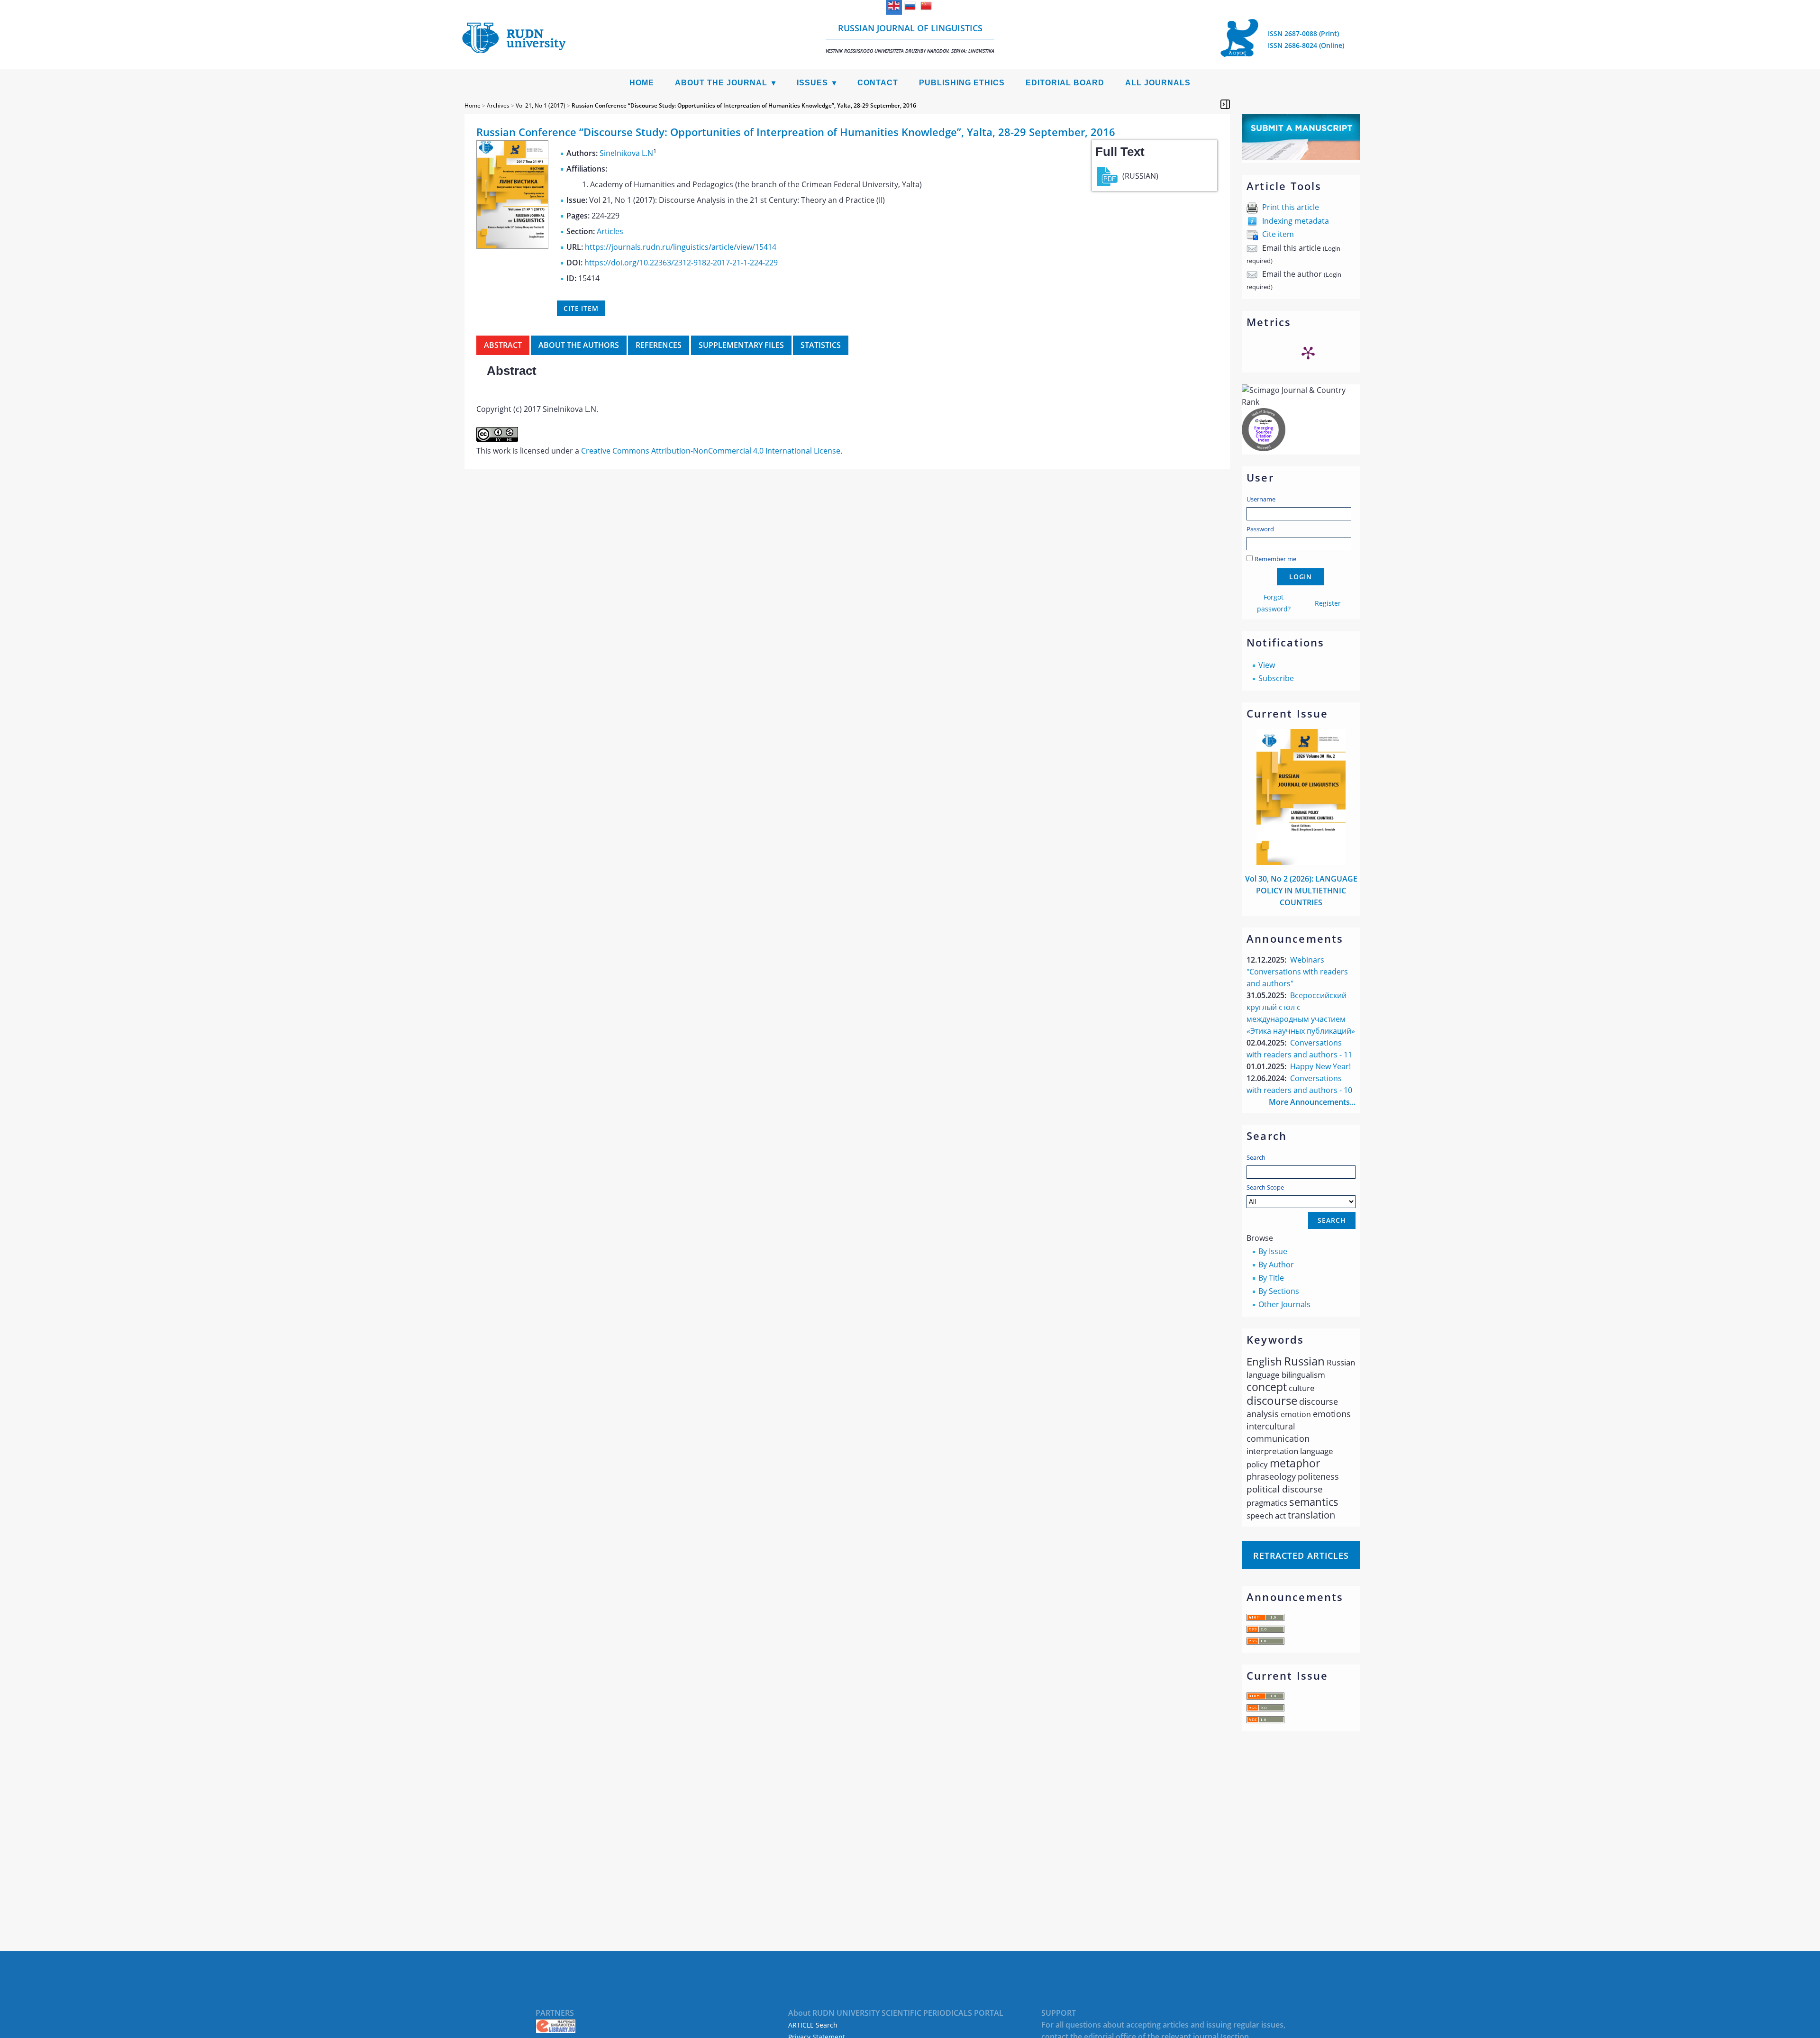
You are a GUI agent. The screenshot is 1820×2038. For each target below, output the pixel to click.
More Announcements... (1312, 1102)
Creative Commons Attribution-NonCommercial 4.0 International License (711, 451)
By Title (1271, 1278)
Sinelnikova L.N (626, 153)
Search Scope (1265, 1187)
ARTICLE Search (813, 2025)
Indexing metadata (1296, 221)
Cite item (1278, 234)
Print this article (1291, 207)
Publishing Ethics (962, 83)
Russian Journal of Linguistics (910, 38)
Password (1260, 529)
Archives (498, 105)
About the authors (579, 345)
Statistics (821, 345)
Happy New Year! (1320, 1066)
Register (1328, 603)
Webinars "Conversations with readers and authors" (1297, 972)
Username (1261, 499)
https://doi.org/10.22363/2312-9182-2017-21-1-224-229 (681, 263)
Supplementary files (741, 345)
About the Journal (721, 83)
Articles (610, 231)
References (659, 345)
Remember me (1275, 559)
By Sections (1279, 1291)
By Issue (1273, 1251)
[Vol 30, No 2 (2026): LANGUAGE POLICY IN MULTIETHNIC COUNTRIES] (1301, 862)
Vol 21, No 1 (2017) (541, 105)
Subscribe (1276, 678)
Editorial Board (1065, 83)
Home (642, 83)
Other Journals (1284, 1304)
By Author (1276, 1265)
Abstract (503, 345)
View (1267, 665)
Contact (878, 83)
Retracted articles (1301, 1556)
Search (1256, 1157)
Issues (812, 83)
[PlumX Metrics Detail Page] (1308, 353)
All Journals (1158, 83)
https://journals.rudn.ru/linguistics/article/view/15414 (681, 247)
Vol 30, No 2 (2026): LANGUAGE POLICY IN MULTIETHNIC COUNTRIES (1301, 891)
